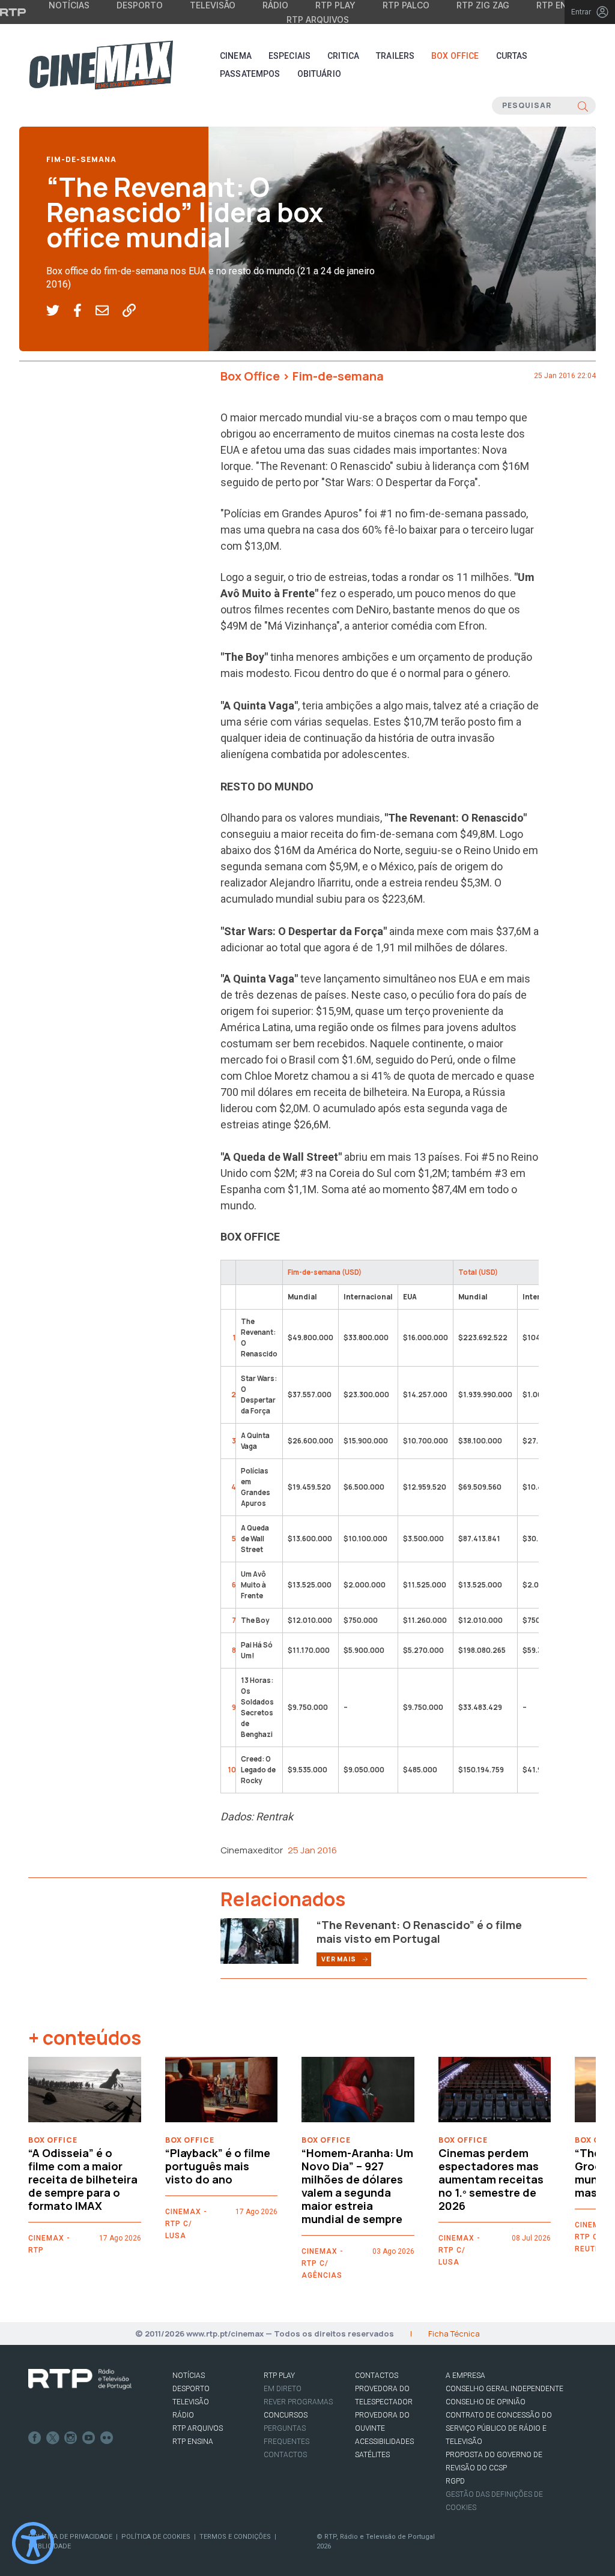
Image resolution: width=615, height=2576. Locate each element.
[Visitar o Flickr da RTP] (107, 2438)
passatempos (250, 74)
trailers (395, 56)
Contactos (285, 2455)
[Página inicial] (101, 65)
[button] (60, 311)
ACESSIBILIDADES (384, 2442)
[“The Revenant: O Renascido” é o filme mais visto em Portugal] (259, 1940)
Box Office (455, 56)
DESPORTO (191, 2389)
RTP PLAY (279, 2376)
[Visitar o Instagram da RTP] (71, 2438)
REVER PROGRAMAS (298, 2402)
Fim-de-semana (81, 159)
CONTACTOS (377, 2376)
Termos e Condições (235, 2537)
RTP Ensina (193, 2442)
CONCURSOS (286, 2415)
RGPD (455, 2481)
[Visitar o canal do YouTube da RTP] (89, 2438)
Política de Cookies (156, 2537)
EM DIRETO (283, 2389)
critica (343, 56)
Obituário (319, 74)
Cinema (236, 56)
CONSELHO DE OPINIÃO (486, 2402)
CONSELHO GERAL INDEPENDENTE (504, 2389)
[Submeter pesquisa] (583, 106)
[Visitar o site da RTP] (13, 12)
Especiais (289, 56)
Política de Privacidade (70, 2537)
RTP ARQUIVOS (198, 2428)
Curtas (512, 56)
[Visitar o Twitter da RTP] (53, 2438)
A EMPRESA (465, 2376)
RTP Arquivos (318, 20)
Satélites (372, 2455)
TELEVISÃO (191, 2402)
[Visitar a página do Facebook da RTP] (35, 2438)
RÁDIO (183, 2415)
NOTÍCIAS (189, 2376)
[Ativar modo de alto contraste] (33, 2543)
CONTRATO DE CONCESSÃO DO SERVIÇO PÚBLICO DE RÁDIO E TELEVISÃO (499, 2428)
